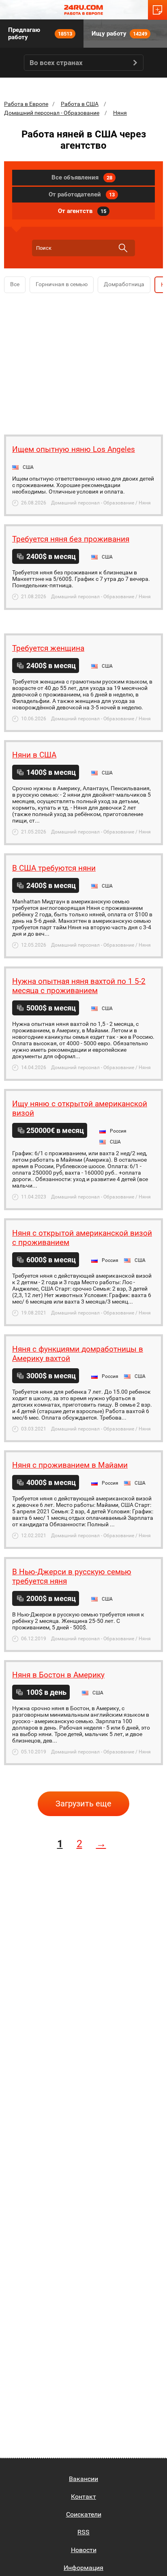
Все (15, 284)
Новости (84, 2550)
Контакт (83, 2497)
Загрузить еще (83, 1804)
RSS (83, 2532)
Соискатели (84, 2514)
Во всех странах (56, 63)
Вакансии (83, 2479)
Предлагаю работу (40, 34)
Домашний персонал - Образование (52, 113)
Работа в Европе (26, 104)
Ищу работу (119, 34)
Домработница (124, 284)
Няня (120, 113)
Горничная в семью (62, 284)
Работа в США (80, 104)
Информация (83, 2568)
